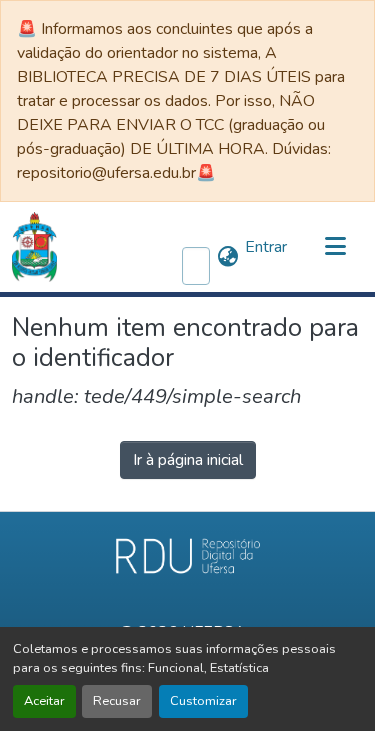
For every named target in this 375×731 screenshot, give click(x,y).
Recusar (117, 701)
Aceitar (44, 701)
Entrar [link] (266, 247)
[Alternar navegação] (335, 247)
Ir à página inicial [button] (188, 460)
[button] (34, 247)
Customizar (203, 701)
